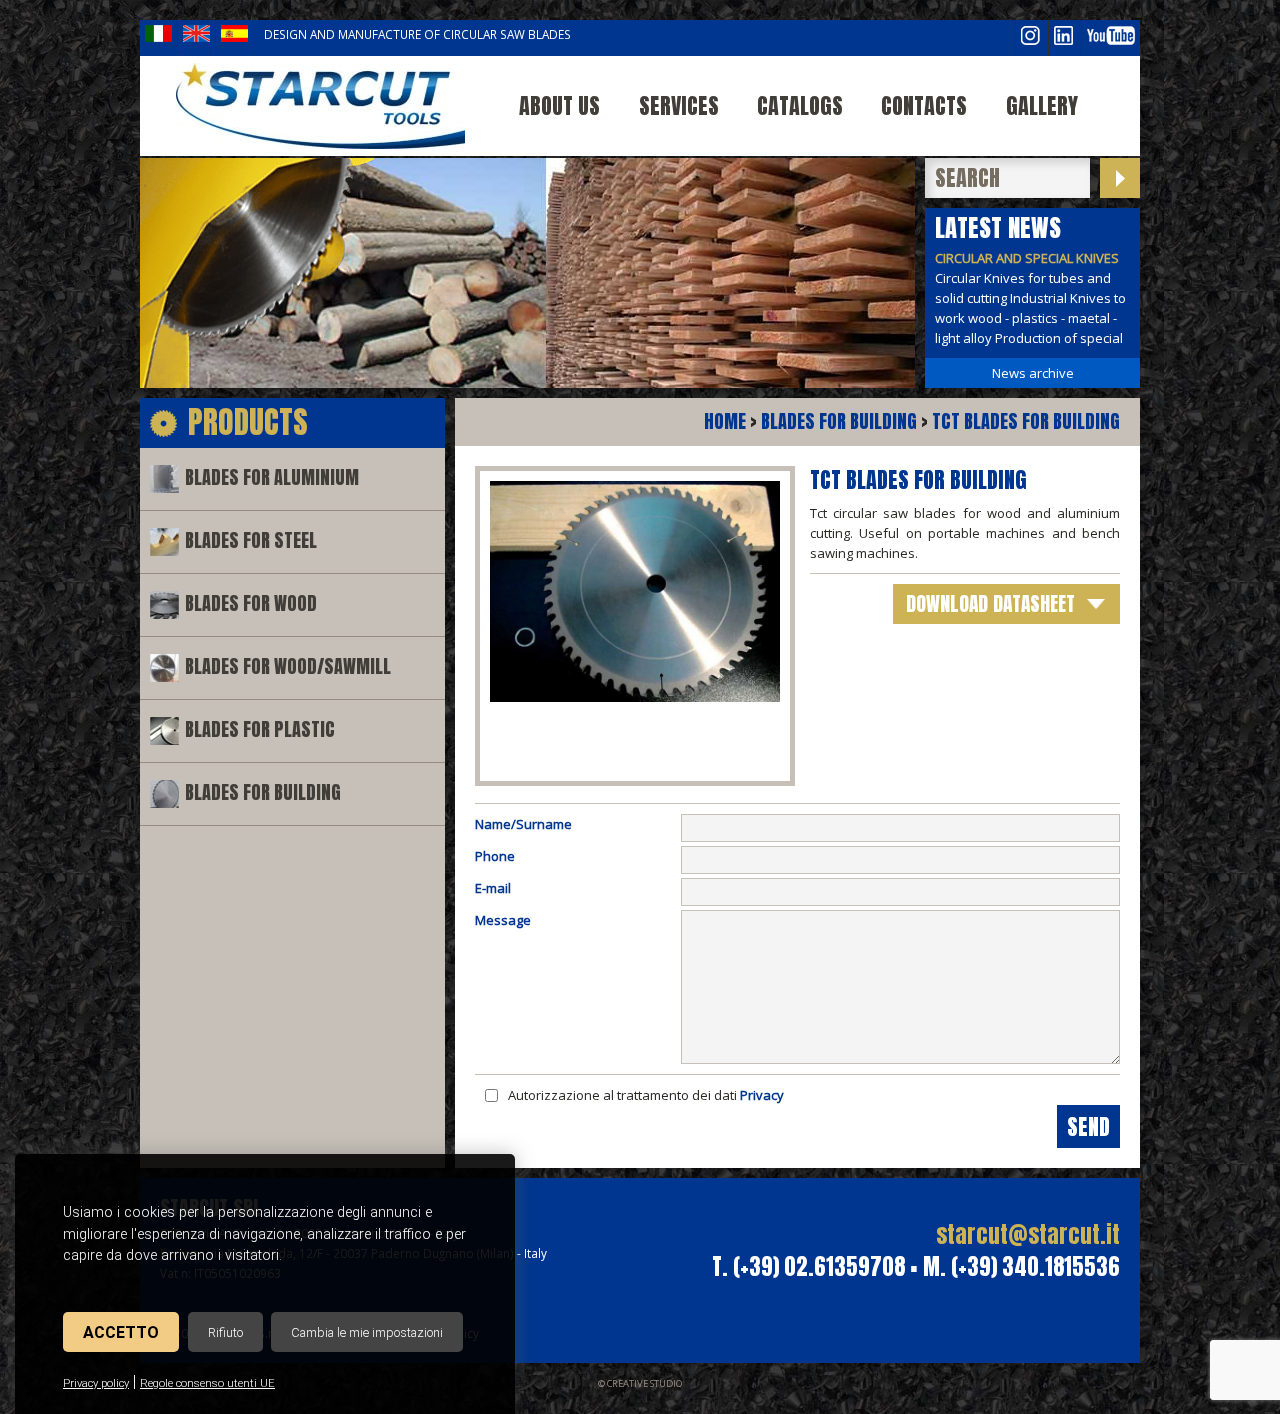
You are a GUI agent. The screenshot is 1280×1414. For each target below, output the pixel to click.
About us (559, 105)
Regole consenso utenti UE (207, 1383)
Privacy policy (96, 1383)
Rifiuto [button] (225, 1332)
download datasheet (990, 603)
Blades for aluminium (272, 477)
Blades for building (263, 792)
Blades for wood (251, 603)
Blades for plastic (260, 729)
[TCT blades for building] (320, 106)
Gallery (1042, 105)
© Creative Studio (640, 1383)
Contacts (924, 105)
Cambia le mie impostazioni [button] (367, 1332)
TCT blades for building (1026, 421)
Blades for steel (251, 540)
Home (725, 421)
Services (679, 105)
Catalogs (800, 105)
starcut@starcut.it (1028, 1234)
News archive (1033, 373)
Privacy (762, 1095)
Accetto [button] (121, 1332)
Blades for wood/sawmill (288, 666)
